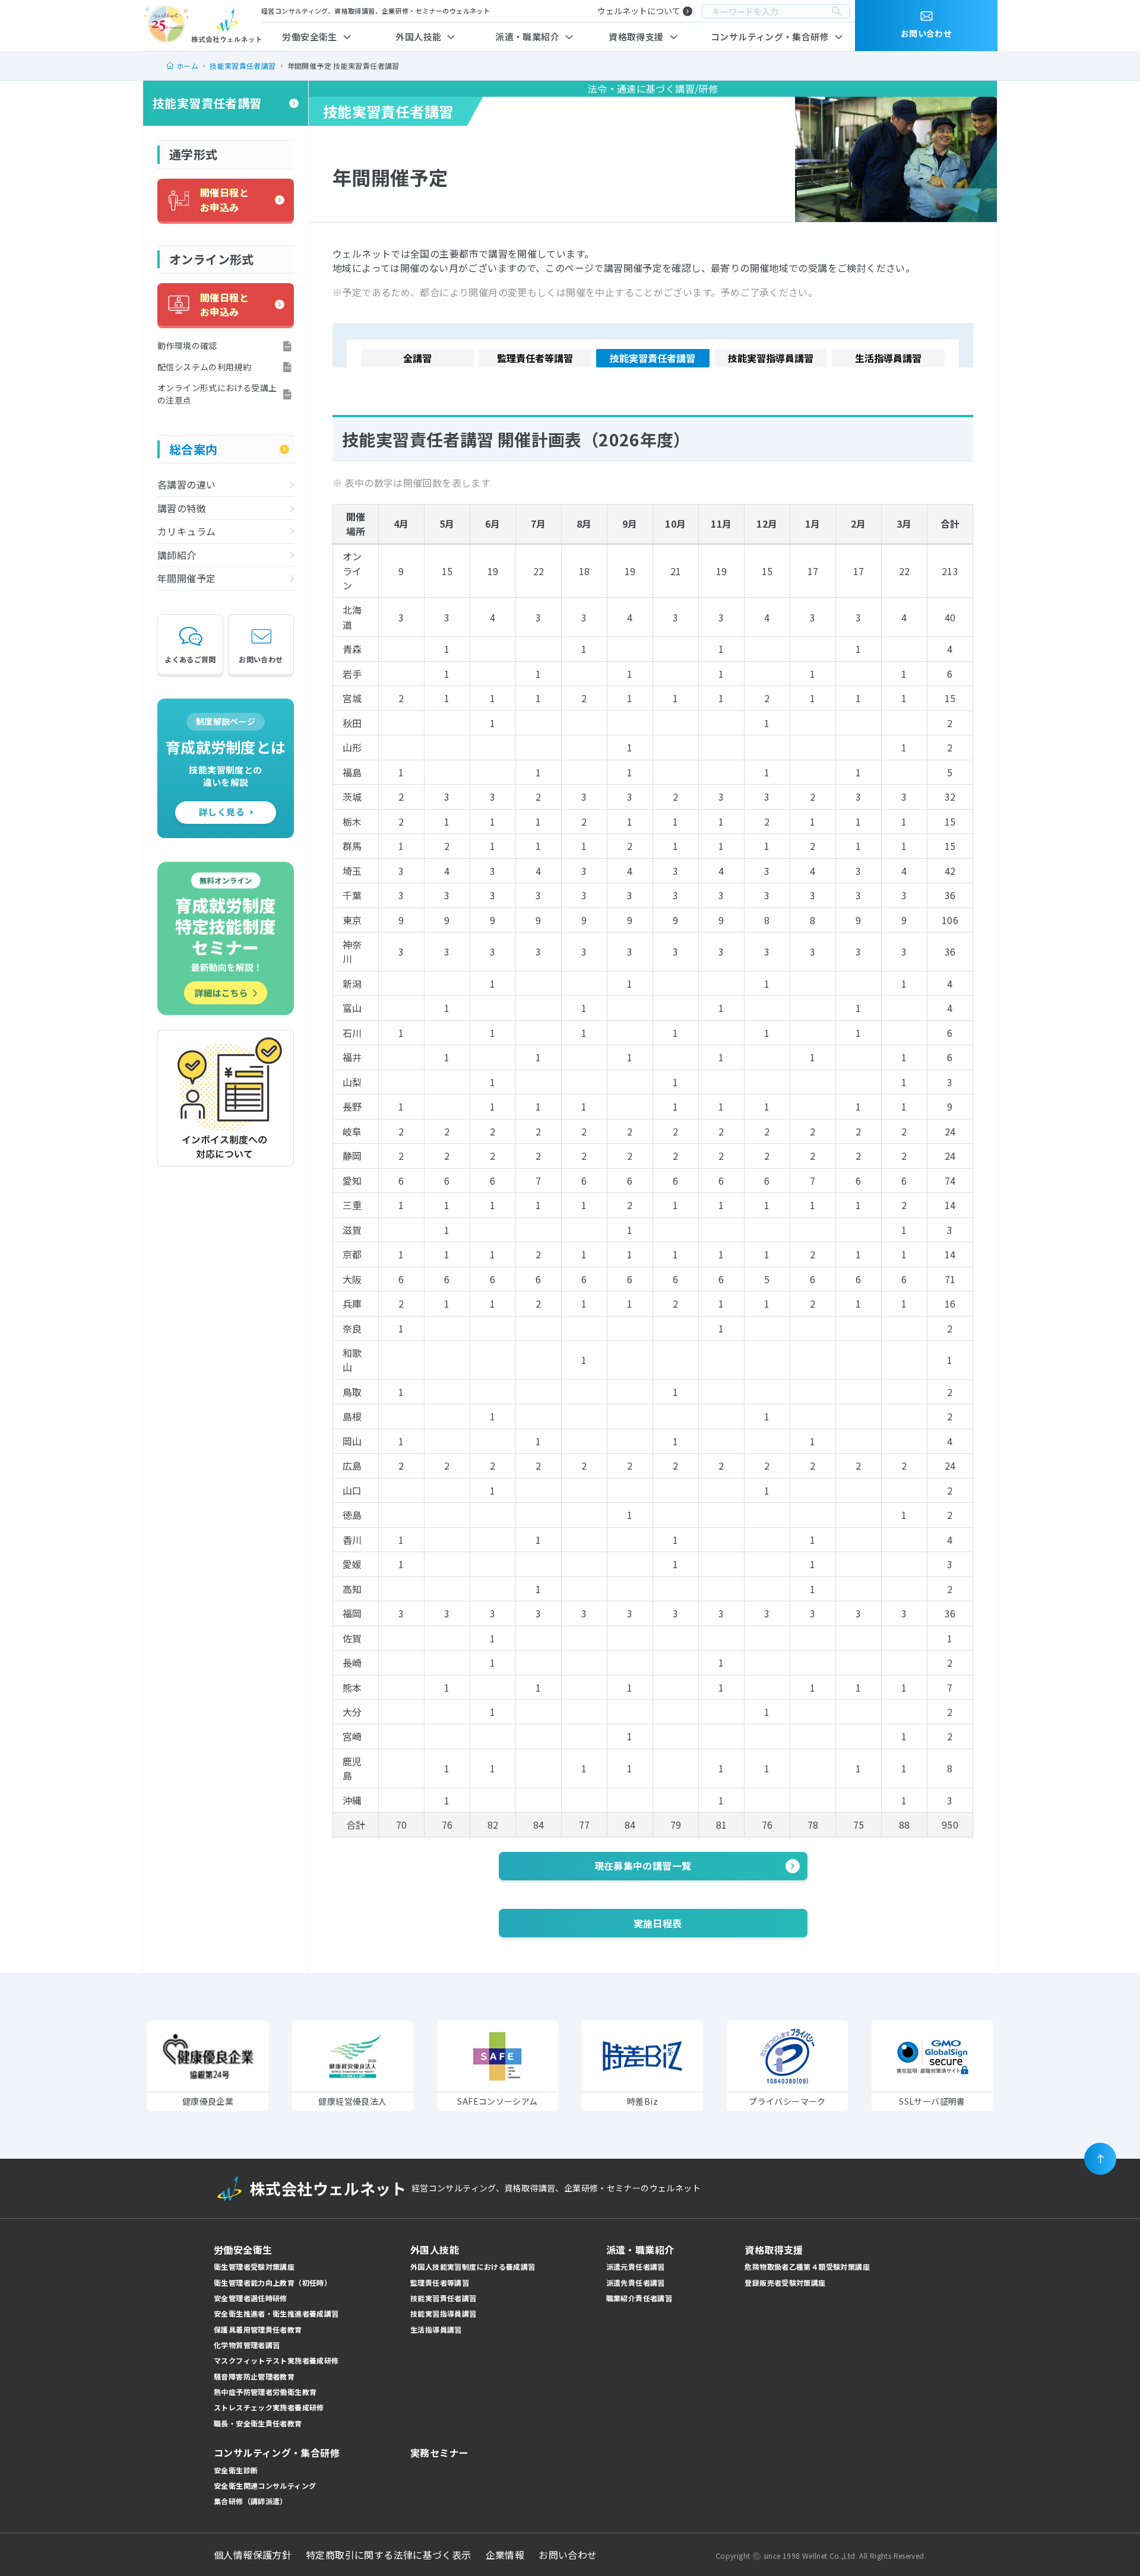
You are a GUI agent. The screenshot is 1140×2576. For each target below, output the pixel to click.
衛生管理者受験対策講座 (254, 2266)
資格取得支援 (636, 37)
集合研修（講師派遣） (251, 2501)
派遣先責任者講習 (636, 2282)
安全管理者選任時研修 (251, 2298)
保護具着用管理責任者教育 (258, 2329)
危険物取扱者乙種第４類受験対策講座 (807, 2266)
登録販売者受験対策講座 (785, 2282)
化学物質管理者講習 (247, 2345)
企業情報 (505, 2555)
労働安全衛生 (309, 37)
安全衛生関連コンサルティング (265, 2485)
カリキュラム (186, 531)
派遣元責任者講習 (636, 2266)
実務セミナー (439, 2453)
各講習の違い (186, 484)
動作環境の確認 (187, 345)
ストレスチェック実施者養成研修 (269, 2407)
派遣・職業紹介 (527, 37)
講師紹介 (177, 555)
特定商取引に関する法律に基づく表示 (389, 2555)
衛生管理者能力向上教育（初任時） (273, 2282)
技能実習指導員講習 (443, 2313)
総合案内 (194, 449)
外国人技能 (418, 37)
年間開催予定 (186, 578)
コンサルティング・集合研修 (770, 37)
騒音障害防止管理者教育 (254, 2376)
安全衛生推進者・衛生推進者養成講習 (276, 2313)
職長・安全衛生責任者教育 (258, 2423)
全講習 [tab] (417, 358)
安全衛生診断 (236, 2470)
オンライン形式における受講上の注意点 (217, 394)
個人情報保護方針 (253, 2555)
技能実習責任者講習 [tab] (653, 358)
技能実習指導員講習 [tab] (771, 358)
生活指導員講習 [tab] (888, 358)
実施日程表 (658, 1923)
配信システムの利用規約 (204, 367)
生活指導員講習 (436, 2329)
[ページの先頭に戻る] (1100, 2159)
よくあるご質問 (190, 659)
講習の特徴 (182, 508)
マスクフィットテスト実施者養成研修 (276, 2360)
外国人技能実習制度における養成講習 (473, 2266)
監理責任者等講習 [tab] (535, 358)
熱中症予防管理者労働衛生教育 (265, 2392)
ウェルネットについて (639, 11)
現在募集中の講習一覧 (643, 1866)
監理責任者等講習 (440, 2282)
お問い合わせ (261, 659)
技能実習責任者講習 (207, 103)
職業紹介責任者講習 (639, 2298)
